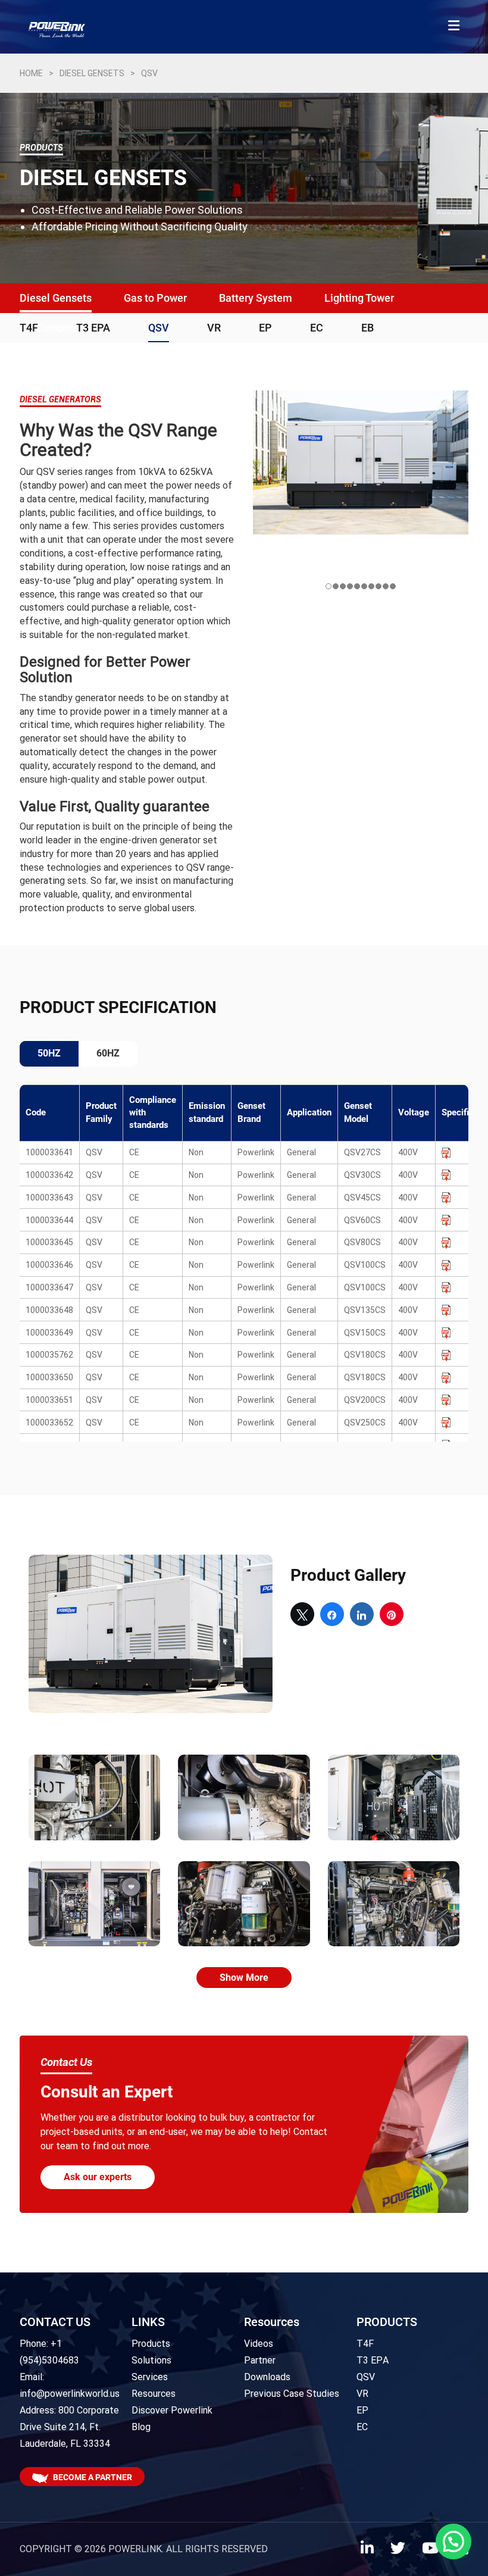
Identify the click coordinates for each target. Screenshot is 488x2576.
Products (151, 2344)
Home (31, 73)
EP (265, 328)
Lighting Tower (359, 298)
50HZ (49, 1053)
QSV (159, 328)
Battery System (256, 298)
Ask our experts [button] (98, 2177)
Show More (244, 1978)
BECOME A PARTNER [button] (93, 2477)
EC (317, 328)
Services (150, 2377)
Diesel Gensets (92, 73)
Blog (141, 2427)
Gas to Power (155, 298)
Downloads (267, 2377)
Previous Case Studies (292, 2394)
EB (367, 328)
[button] (453, 2541)
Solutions (151, 2360)
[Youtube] (430, 2550)
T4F (29, 328)
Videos (259, 2344)
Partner (260, 2360)
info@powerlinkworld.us (70, 2394)
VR (214, 328)
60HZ (108, 1053)
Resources (154, 2394)
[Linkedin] (367, 2550)
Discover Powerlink (172, 2410)
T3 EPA (93, 328)
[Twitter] (398, 2550)
